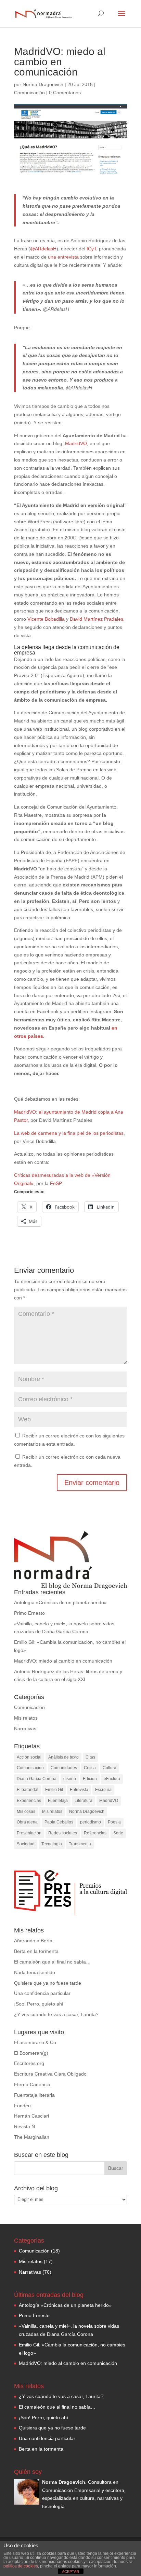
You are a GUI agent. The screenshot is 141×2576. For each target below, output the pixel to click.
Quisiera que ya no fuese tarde (48, 1983)
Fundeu (22, 2106)
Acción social (29, 1757)
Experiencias (29, 1801)
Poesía (114, 1822)
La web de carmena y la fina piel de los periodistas (69, 1133)
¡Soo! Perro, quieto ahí (39, 2004)
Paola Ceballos (59, 1822)
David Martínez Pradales (97, 619)
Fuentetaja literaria (34, 2095)
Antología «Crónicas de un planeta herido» (60, 1602)
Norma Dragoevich (43, 84)
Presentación (29, 1833)
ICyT (91, 249)
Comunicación (29, 93)
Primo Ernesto (29, 1613)
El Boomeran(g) (31, 2053)
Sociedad (26, 1844)
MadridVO (76, 443)
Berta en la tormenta (36, 1951)
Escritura (103, 1790)
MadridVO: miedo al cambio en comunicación (63, 1661)
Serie (118, 1833)
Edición (90, 1779)
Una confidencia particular (42, 1993)
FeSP (56, 1183)
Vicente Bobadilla (46, 619)
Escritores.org (29, 2063)
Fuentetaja (58, 1801)
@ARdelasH (43, 249)
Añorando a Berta (33, 1941)
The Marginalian (32, 2137)
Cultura (110, 1768)
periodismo (91, 1822)
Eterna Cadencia (32, 2084)
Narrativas (25, 1728)
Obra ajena (27, 1822)
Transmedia (80, 1844)
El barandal (28, 1790)
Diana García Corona (37, 1779)
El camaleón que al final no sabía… (52, 1962)
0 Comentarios (65, 93)
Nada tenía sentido (35, 1972)
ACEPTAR (70, 2572)
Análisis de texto (63, 1757)
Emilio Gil (54, 1790)
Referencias (95, 1833)
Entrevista (79, 1790)
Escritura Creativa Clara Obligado (50, 2074)
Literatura (84, 1801)
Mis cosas (26, 1812)
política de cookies (21, 2566)
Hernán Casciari (31, 2116)
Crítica (90, 1768)
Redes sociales (63, 1833)
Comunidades (64, 1768)
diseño (70, 1779)
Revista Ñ (24, 2126)
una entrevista (63, 257)
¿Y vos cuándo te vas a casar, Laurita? (56, 2014)
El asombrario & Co (35, 2042)
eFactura (112, 1779)
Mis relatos (26, 1718)
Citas (90, 1757)
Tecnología (52, 1844)
